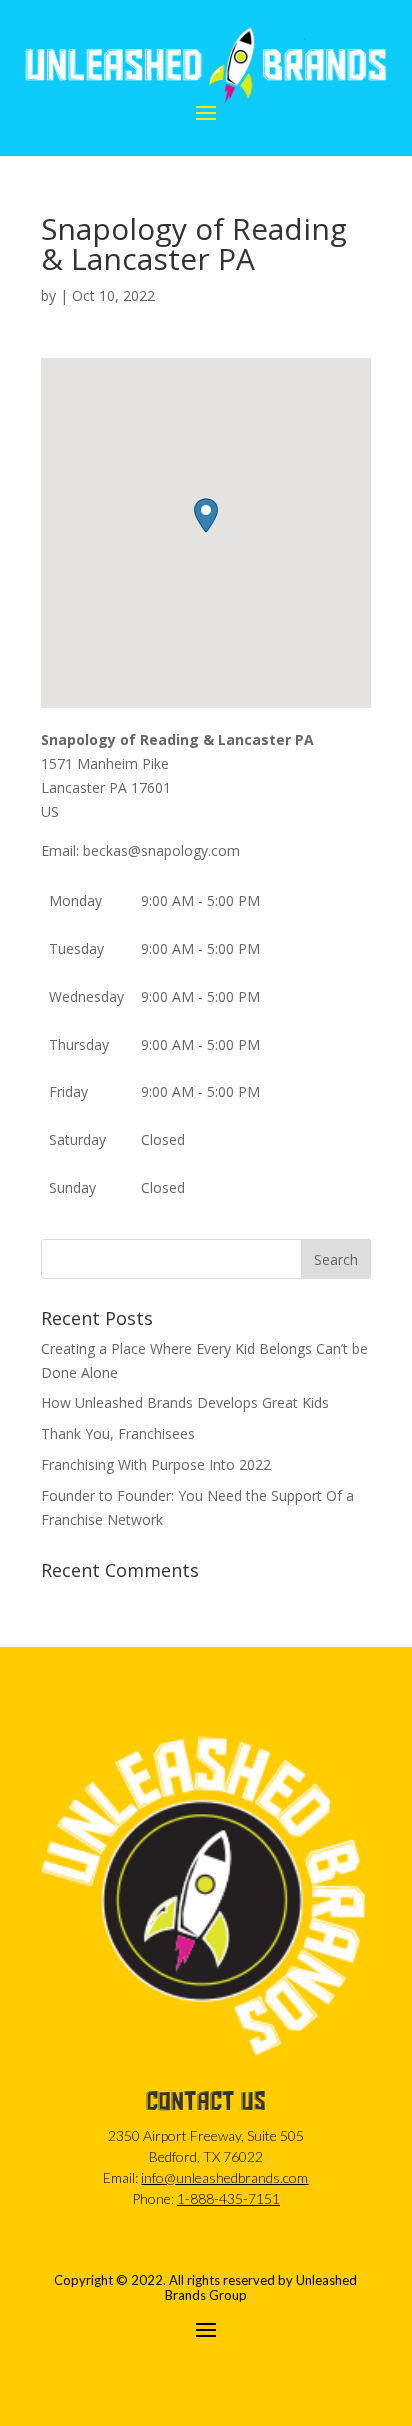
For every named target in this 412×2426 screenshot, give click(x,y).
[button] (206, 515)
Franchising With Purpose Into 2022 (156, 1464)
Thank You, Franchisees (118, 1433)
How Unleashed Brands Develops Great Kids (185, 1402)
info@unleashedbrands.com (224, 2177)
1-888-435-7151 (228, 2198)
